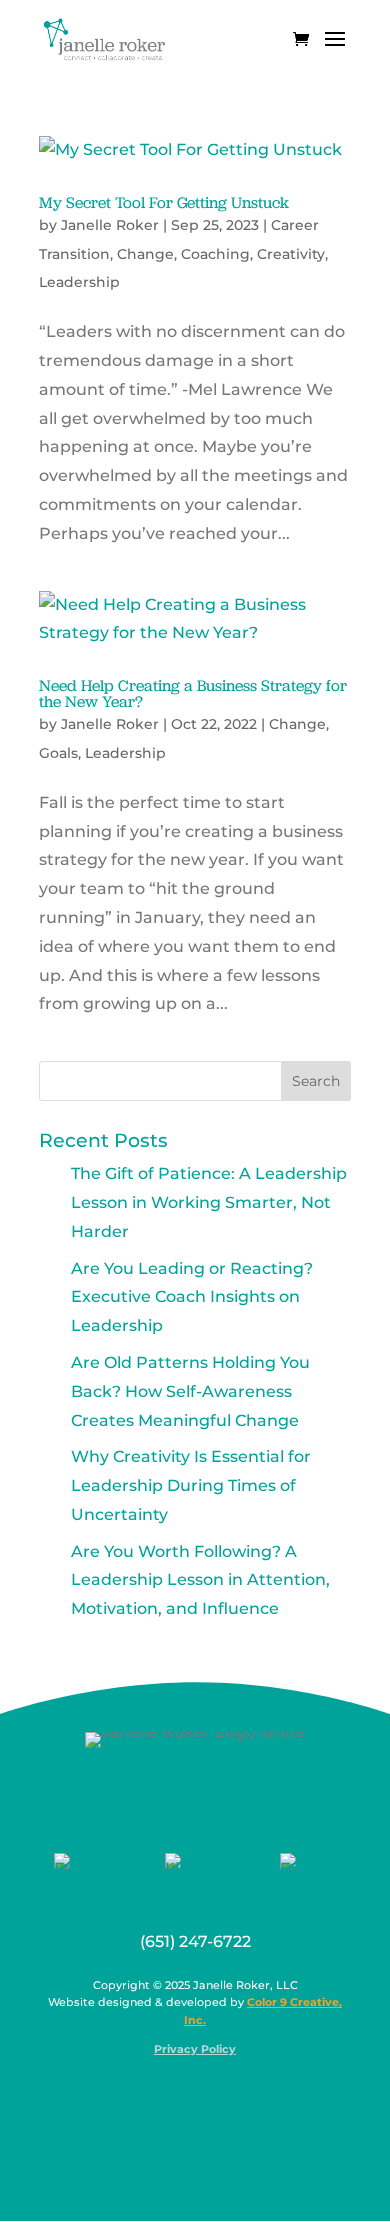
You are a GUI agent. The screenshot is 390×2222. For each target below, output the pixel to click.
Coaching (215, 254)
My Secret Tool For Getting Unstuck (164, 202)
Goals (58, 753)
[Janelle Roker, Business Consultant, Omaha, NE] (208, 2097)
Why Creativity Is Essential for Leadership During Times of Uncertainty (191, 1485)
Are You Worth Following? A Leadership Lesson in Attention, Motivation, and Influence (200, 1580)
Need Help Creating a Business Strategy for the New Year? (193, 693)
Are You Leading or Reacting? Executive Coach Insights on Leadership (192, 1297)
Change (145, 254)
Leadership (79, 282)
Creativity (291, 254)
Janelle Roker (110, 225)
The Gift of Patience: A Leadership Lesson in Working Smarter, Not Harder (209, 1202)
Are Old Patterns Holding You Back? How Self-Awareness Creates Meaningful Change (190, 1391)
